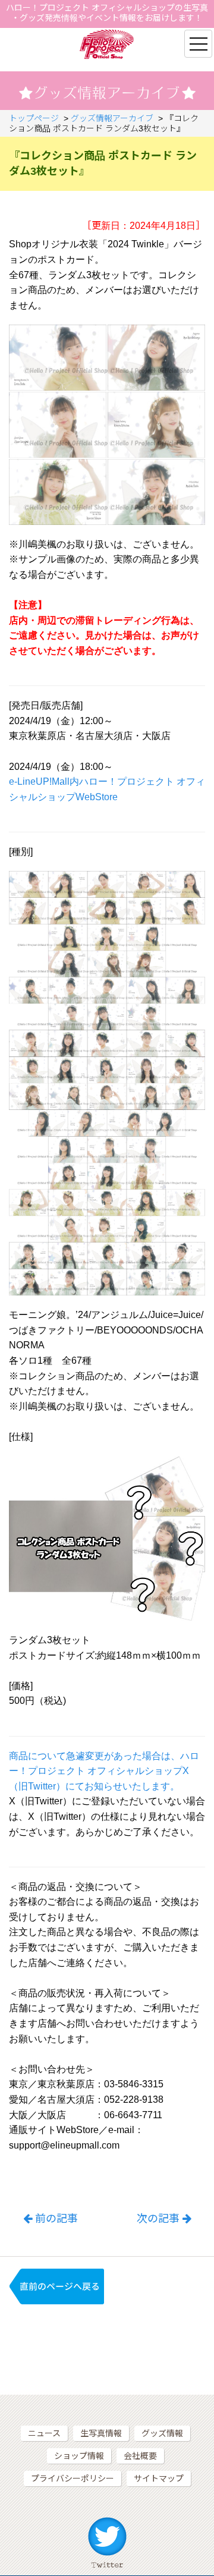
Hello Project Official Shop (107, 44)
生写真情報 (101, 2433)
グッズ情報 (162, 2433)
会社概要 (140, 2456)
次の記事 (158, 2219)
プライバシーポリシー (73, 2479)
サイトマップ (159, 2479)
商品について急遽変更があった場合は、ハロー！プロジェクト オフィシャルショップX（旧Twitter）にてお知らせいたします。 (104, 1771)
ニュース (44, 2433)
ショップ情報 (79, 2456)
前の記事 (56, 2219)
